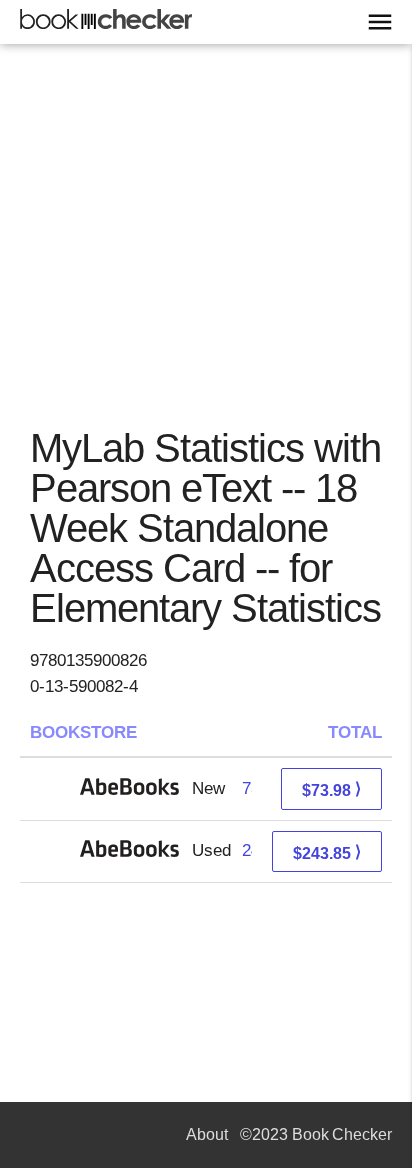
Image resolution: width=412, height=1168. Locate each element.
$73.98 (331, 789)
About (207, 1134)
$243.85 (327, 852)
